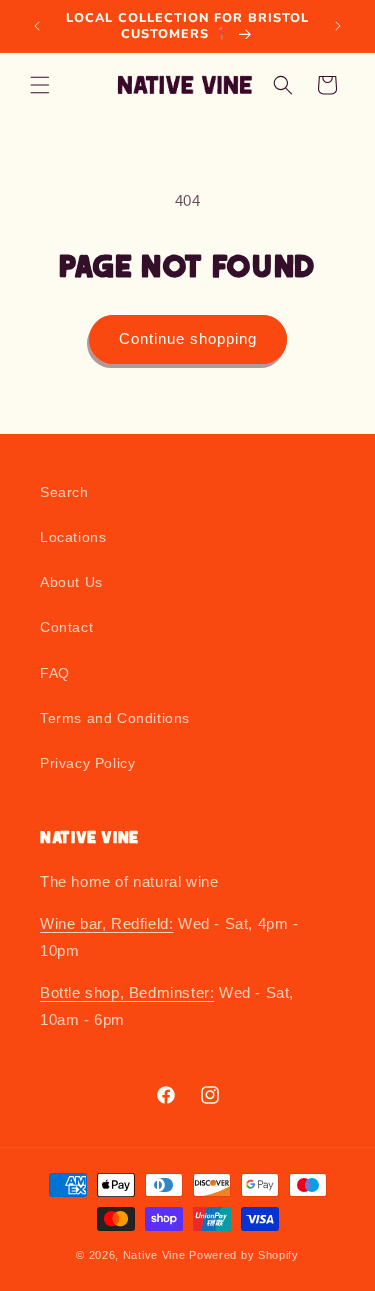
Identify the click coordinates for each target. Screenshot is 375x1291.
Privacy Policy (87, 763)
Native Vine (154, 1255)
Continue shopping (188, 338)
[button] (40, 85)
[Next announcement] (338, 26)
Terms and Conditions (115, 718)
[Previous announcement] (37, 26)
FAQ (55, 673)
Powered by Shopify (244, 1255)
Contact (66, 627)
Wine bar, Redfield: (106, 923)
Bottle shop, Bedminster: (127, 992)
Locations (73, 537)
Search (64, 492)
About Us (71, 582)
